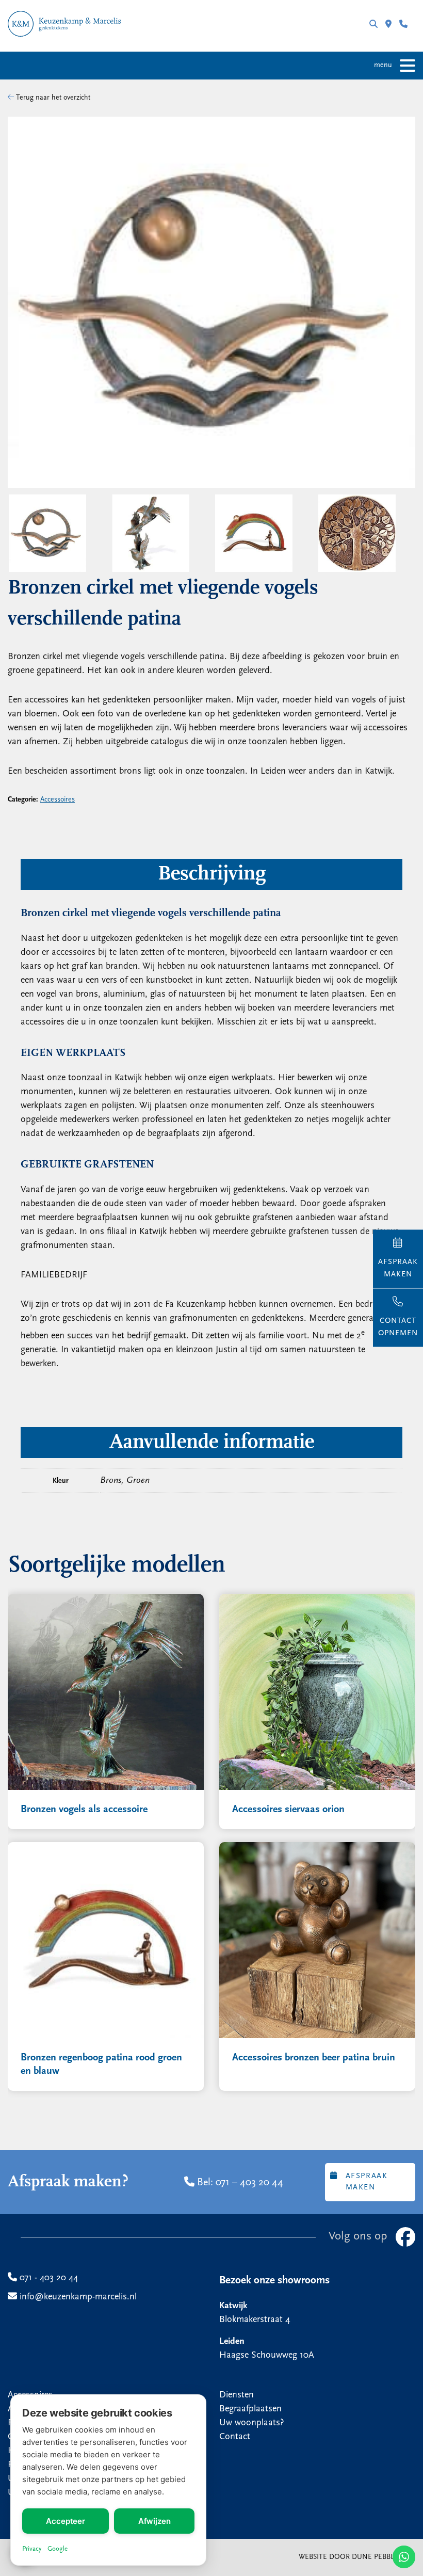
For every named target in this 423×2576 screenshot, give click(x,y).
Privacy (32, 2549)
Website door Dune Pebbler (351, 2557)
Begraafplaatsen (250, 2409)
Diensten (237, 2395)
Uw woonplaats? (252, 2423)
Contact (235, 2437)
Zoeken (377, 26)
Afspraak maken (367, 2182)
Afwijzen (154, 2521)
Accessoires (58, 800)
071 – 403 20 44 (249, 2183)
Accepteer (66, 2521)
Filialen (392, 26)
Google (58, 2549)
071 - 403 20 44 (407, 26)
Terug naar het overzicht (52, 98)
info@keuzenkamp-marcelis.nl (77, 2297)
